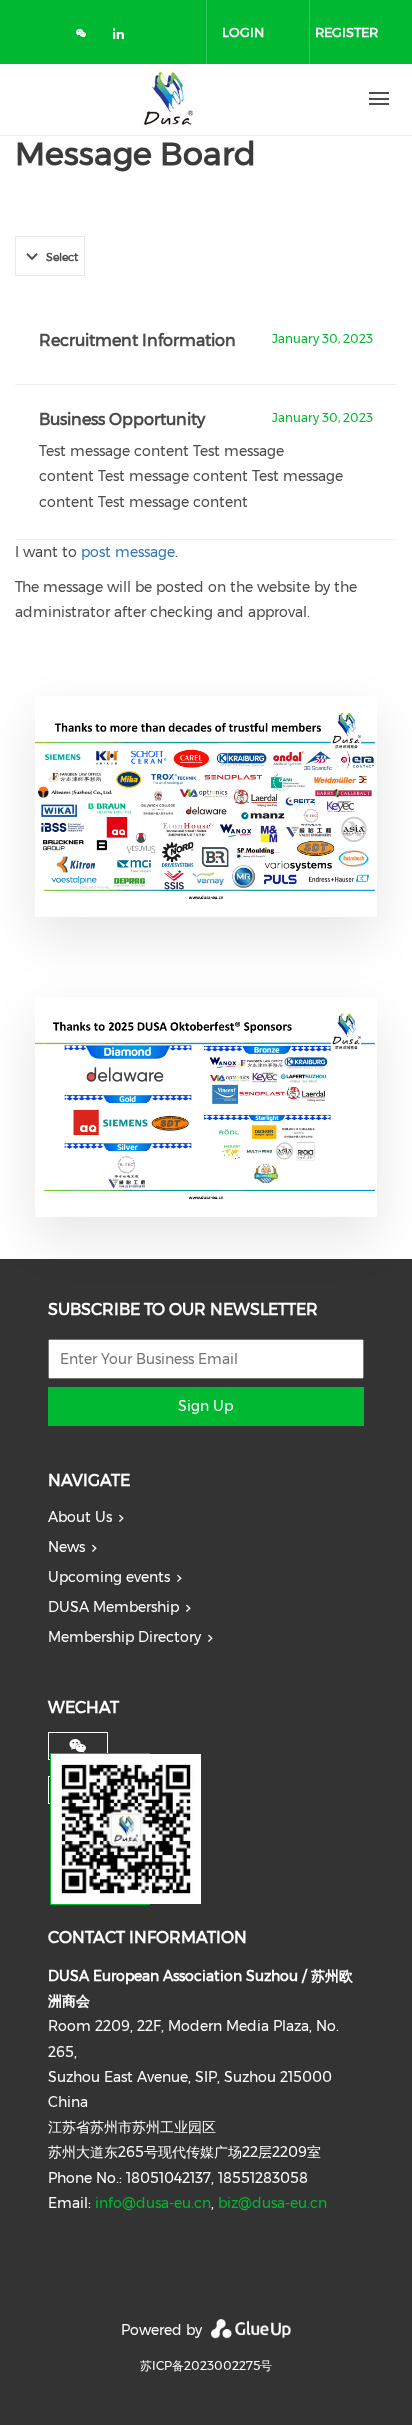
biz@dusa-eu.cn (272, 2203)
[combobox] (50, 256)
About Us (80, 1517)
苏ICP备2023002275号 (206, 2365)
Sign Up (205, 1406)
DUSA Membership (113, 1607)
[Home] (168, 99)
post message (128, 552)
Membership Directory (124, 1637)
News (66, 1547)
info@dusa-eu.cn (153, 2203)
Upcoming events (109, 1577)
